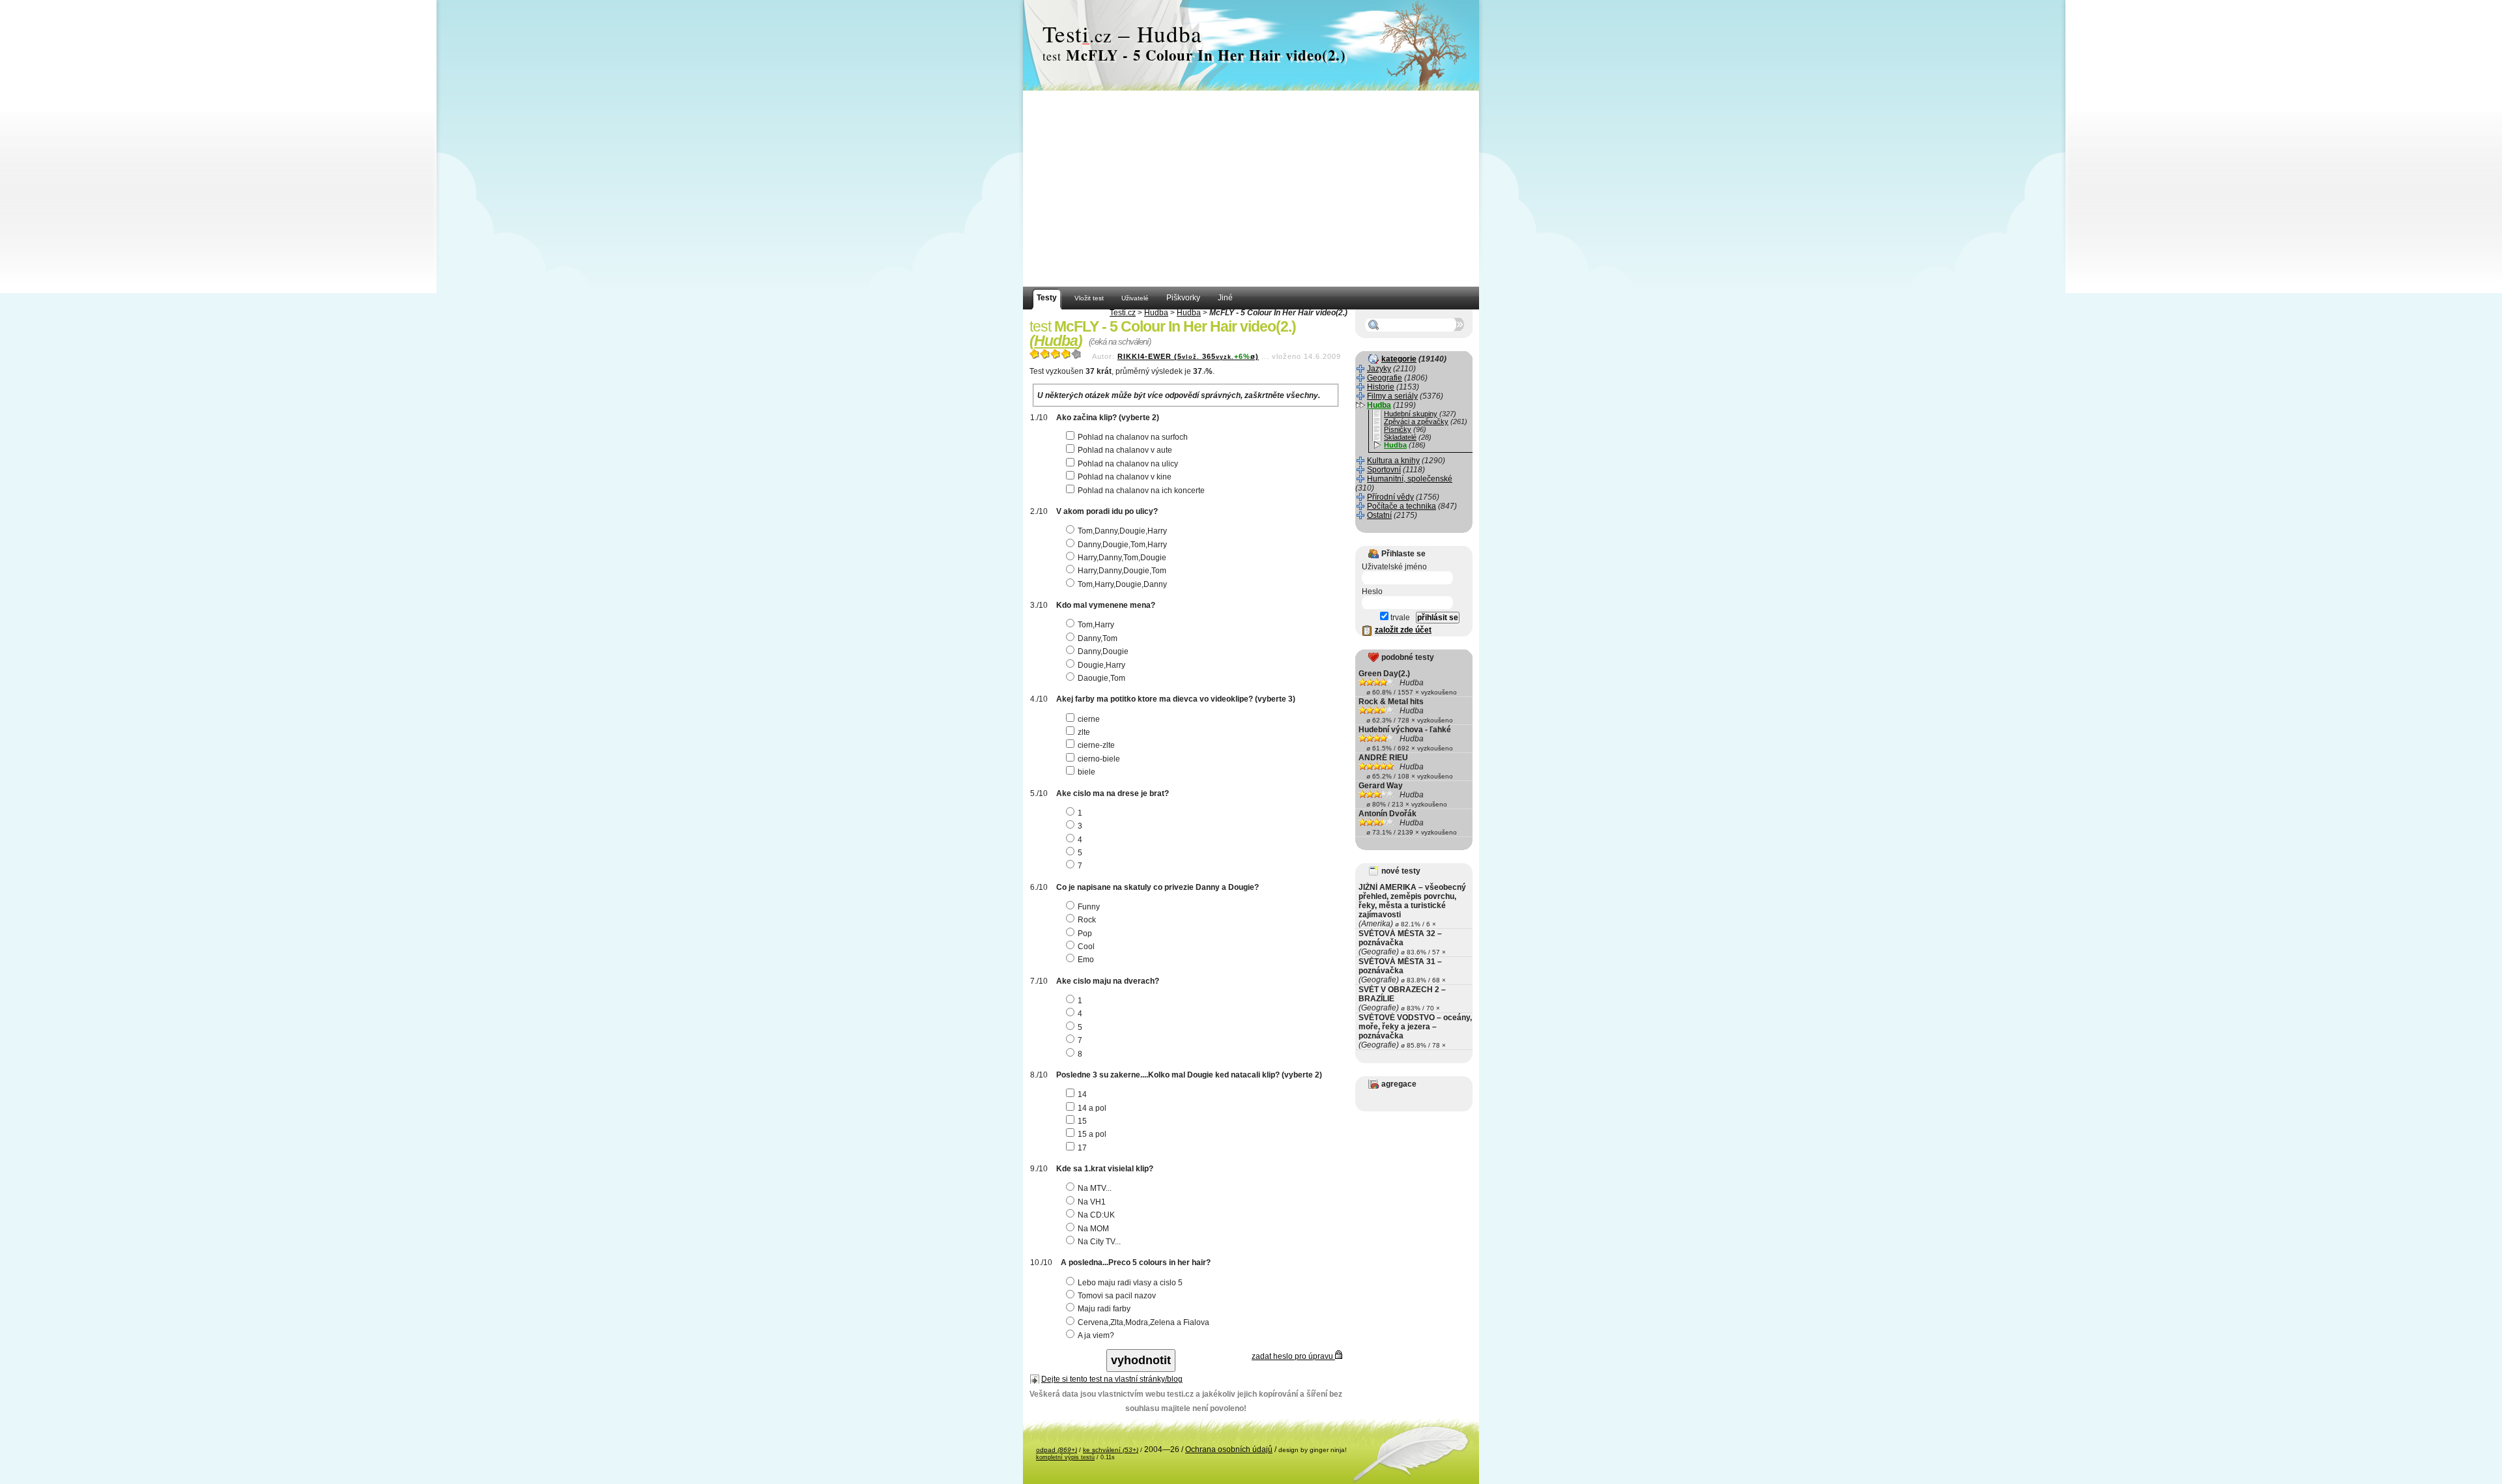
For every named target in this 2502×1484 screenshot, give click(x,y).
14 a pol (1092, 1108)
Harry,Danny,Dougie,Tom (1122, 571)
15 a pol (1092, 1134)
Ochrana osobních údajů (1229, 1449)
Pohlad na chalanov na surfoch (1133, 437)
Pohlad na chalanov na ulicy (1128, 464)
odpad (1057, 1450)
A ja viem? (1096, 1335)
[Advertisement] (1251, 189)
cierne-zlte (1096, 745)
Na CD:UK (1096, 1215)
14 (1082, 1094)
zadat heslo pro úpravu (1293, 1356)
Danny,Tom (1098, 638)
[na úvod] (1251, 46)
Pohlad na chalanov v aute (1125, 450)
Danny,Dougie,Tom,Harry (1122, 545)
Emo (1086, 960)
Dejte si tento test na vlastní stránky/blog (1112, 1379)
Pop (1085, 934)
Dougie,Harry (1101, 665)
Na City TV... (1099, 1242)
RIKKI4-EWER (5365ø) (1188, 356)
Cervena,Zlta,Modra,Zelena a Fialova (1143, 1322)
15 (1082, 1121)
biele (1086, 772)
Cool (1086, 947)
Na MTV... (1095, 1188)
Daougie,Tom (1101, 678)
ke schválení (1111, 1450)
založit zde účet (1403, 630)
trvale (1399, 618)
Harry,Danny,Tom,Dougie (1122, 558)
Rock (1087, 920)
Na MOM (1093, 1229)
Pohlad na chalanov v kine (1125, 477)
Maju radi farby (1104, 1309)
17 (1082, 1148)
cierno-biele (1099, 759)
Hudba (1156, 313)
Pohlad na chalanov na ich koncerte (1141, 491)
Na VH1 (1092, 1202)
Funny (1089, 907)
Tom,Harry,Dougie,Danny (1122, 584)
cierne (1089, 719)
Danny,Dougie (1103, 651)
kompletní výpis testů (1065, 1457)
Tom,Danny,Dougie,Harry (1122, 531)
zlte (1084, 732)
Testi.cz (1123, 313)
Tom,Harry (1096, 625)
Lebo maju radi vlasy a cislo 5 (1130, 1283)
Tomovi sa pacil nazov (1117, 1296)
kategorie (1399, 359)
